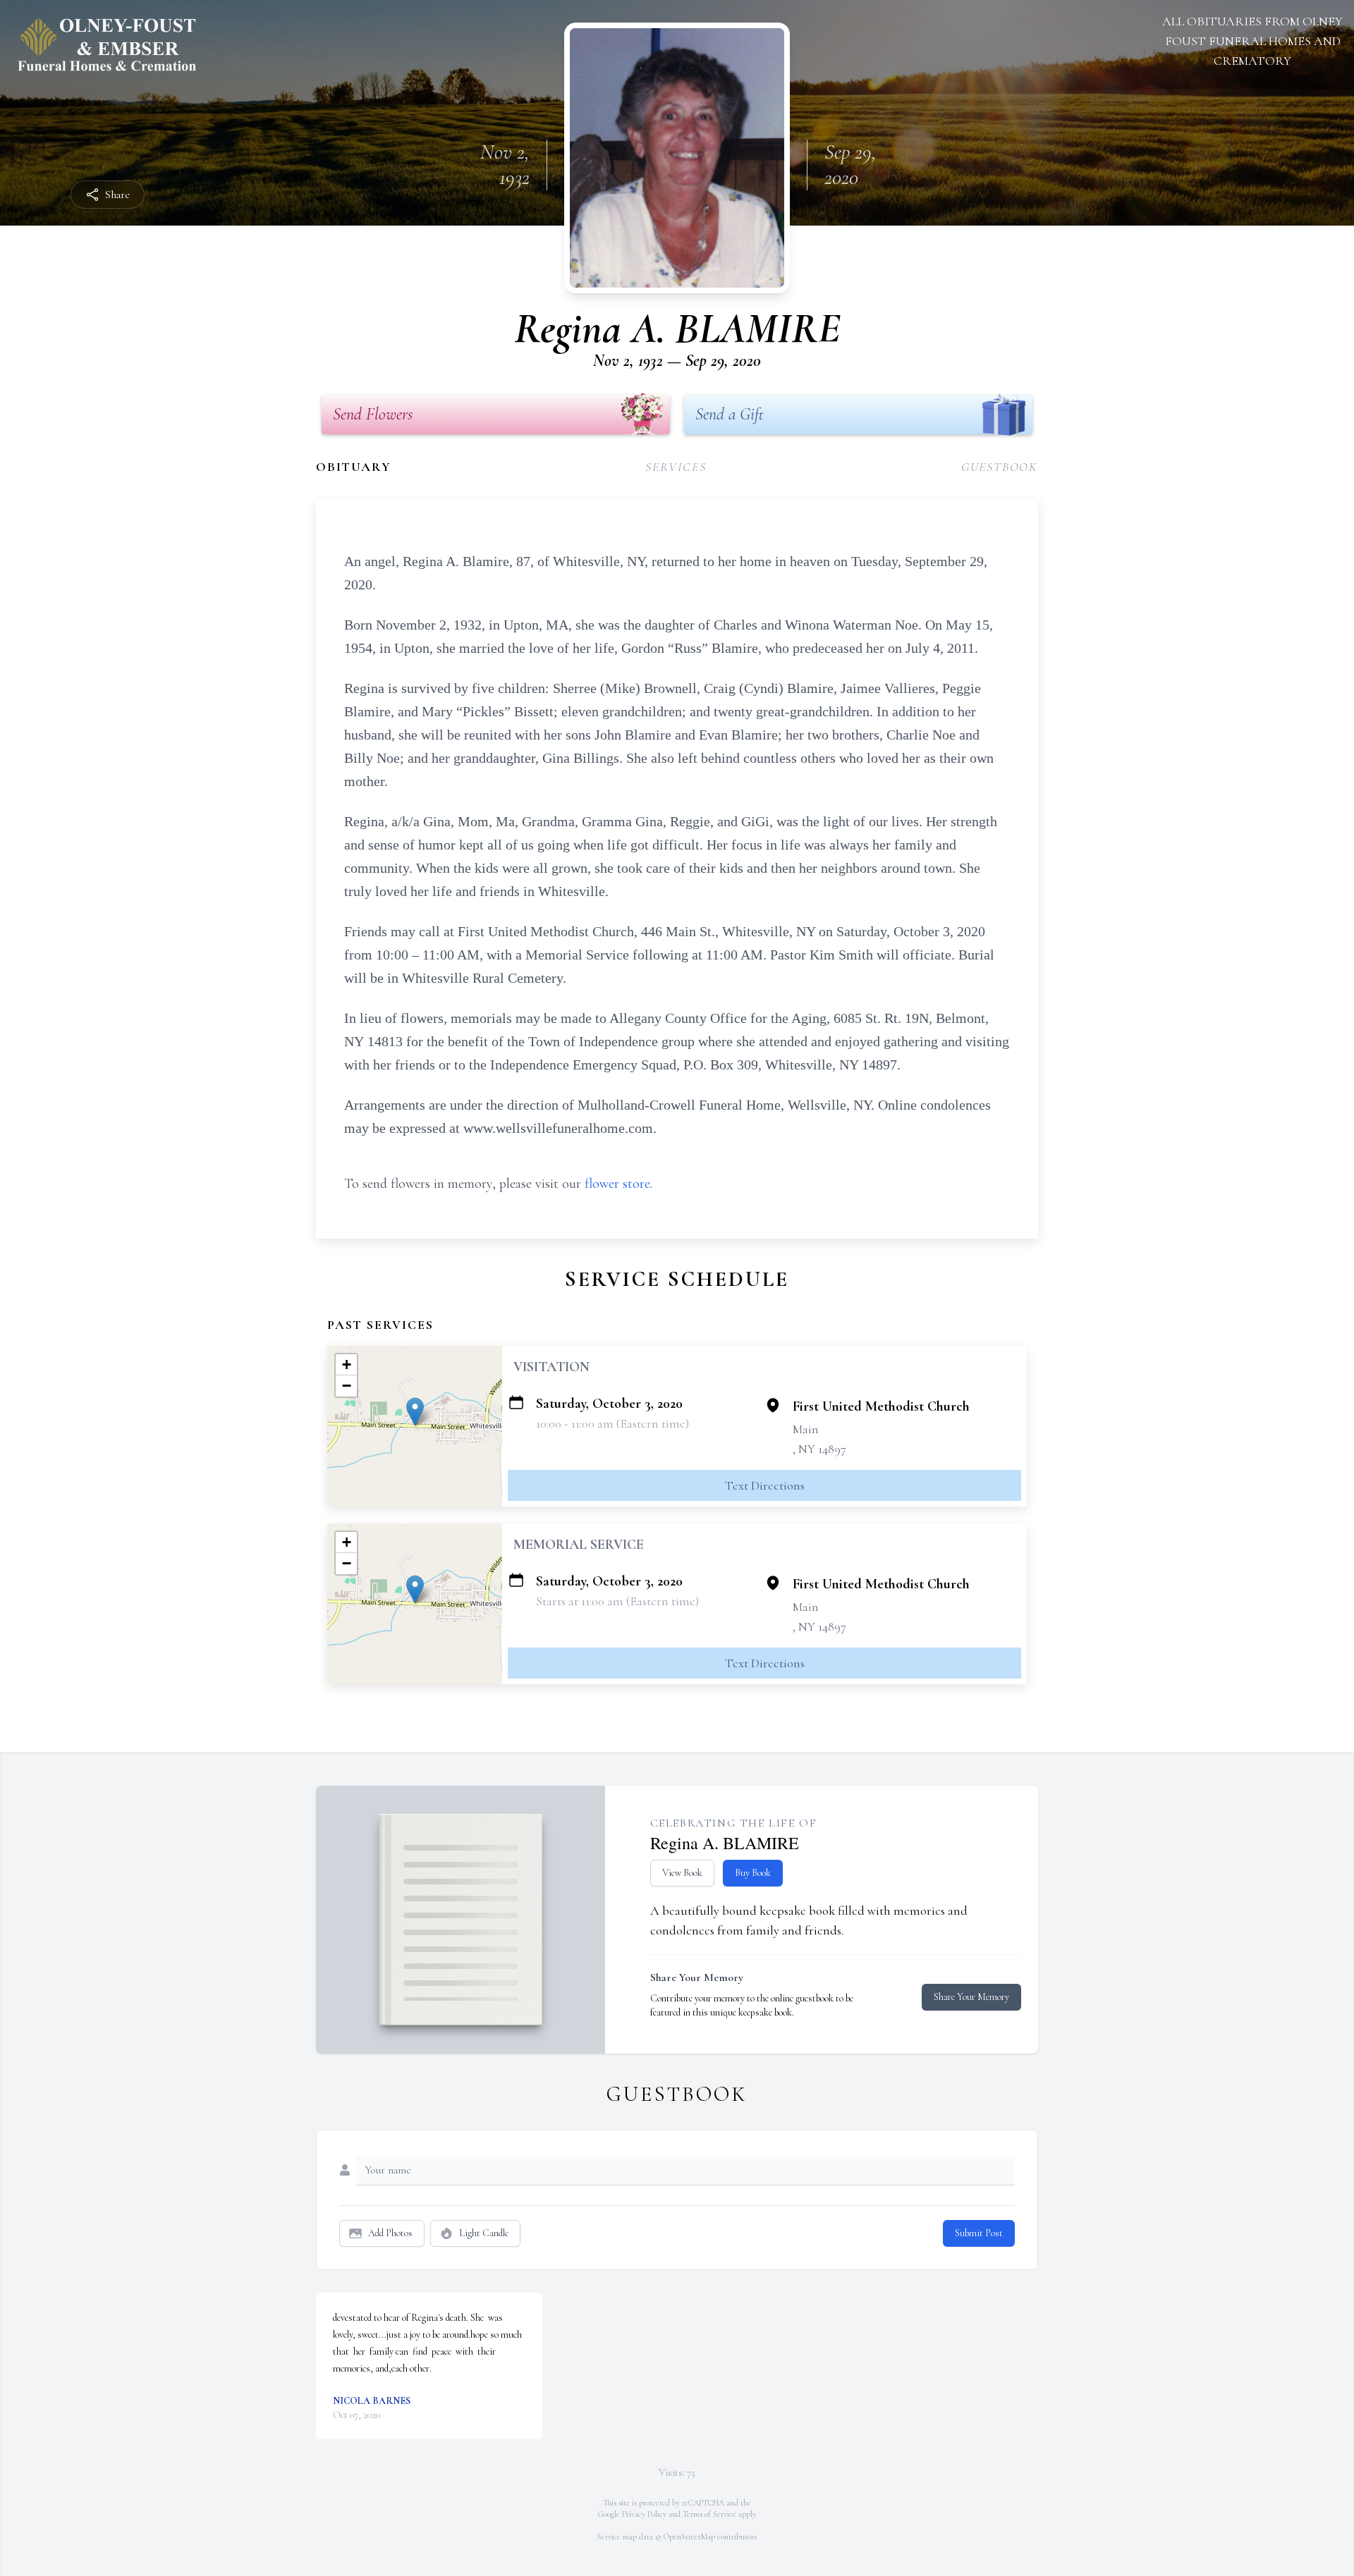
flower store (617, 1184)
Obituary (353, 467)
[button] (415, 1412)
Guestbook (1000, 467)
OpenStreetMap (689, 2537)
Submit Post (979, 2233)
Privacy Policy (644, 2514)
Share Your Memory (971, 1997)
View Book (682, 1873)
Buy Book (753, 1873)
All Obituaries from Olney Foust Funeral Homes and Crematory (1252, 41)
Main (806, 1429)
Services (676, 467)
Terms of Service (709, 2514)
